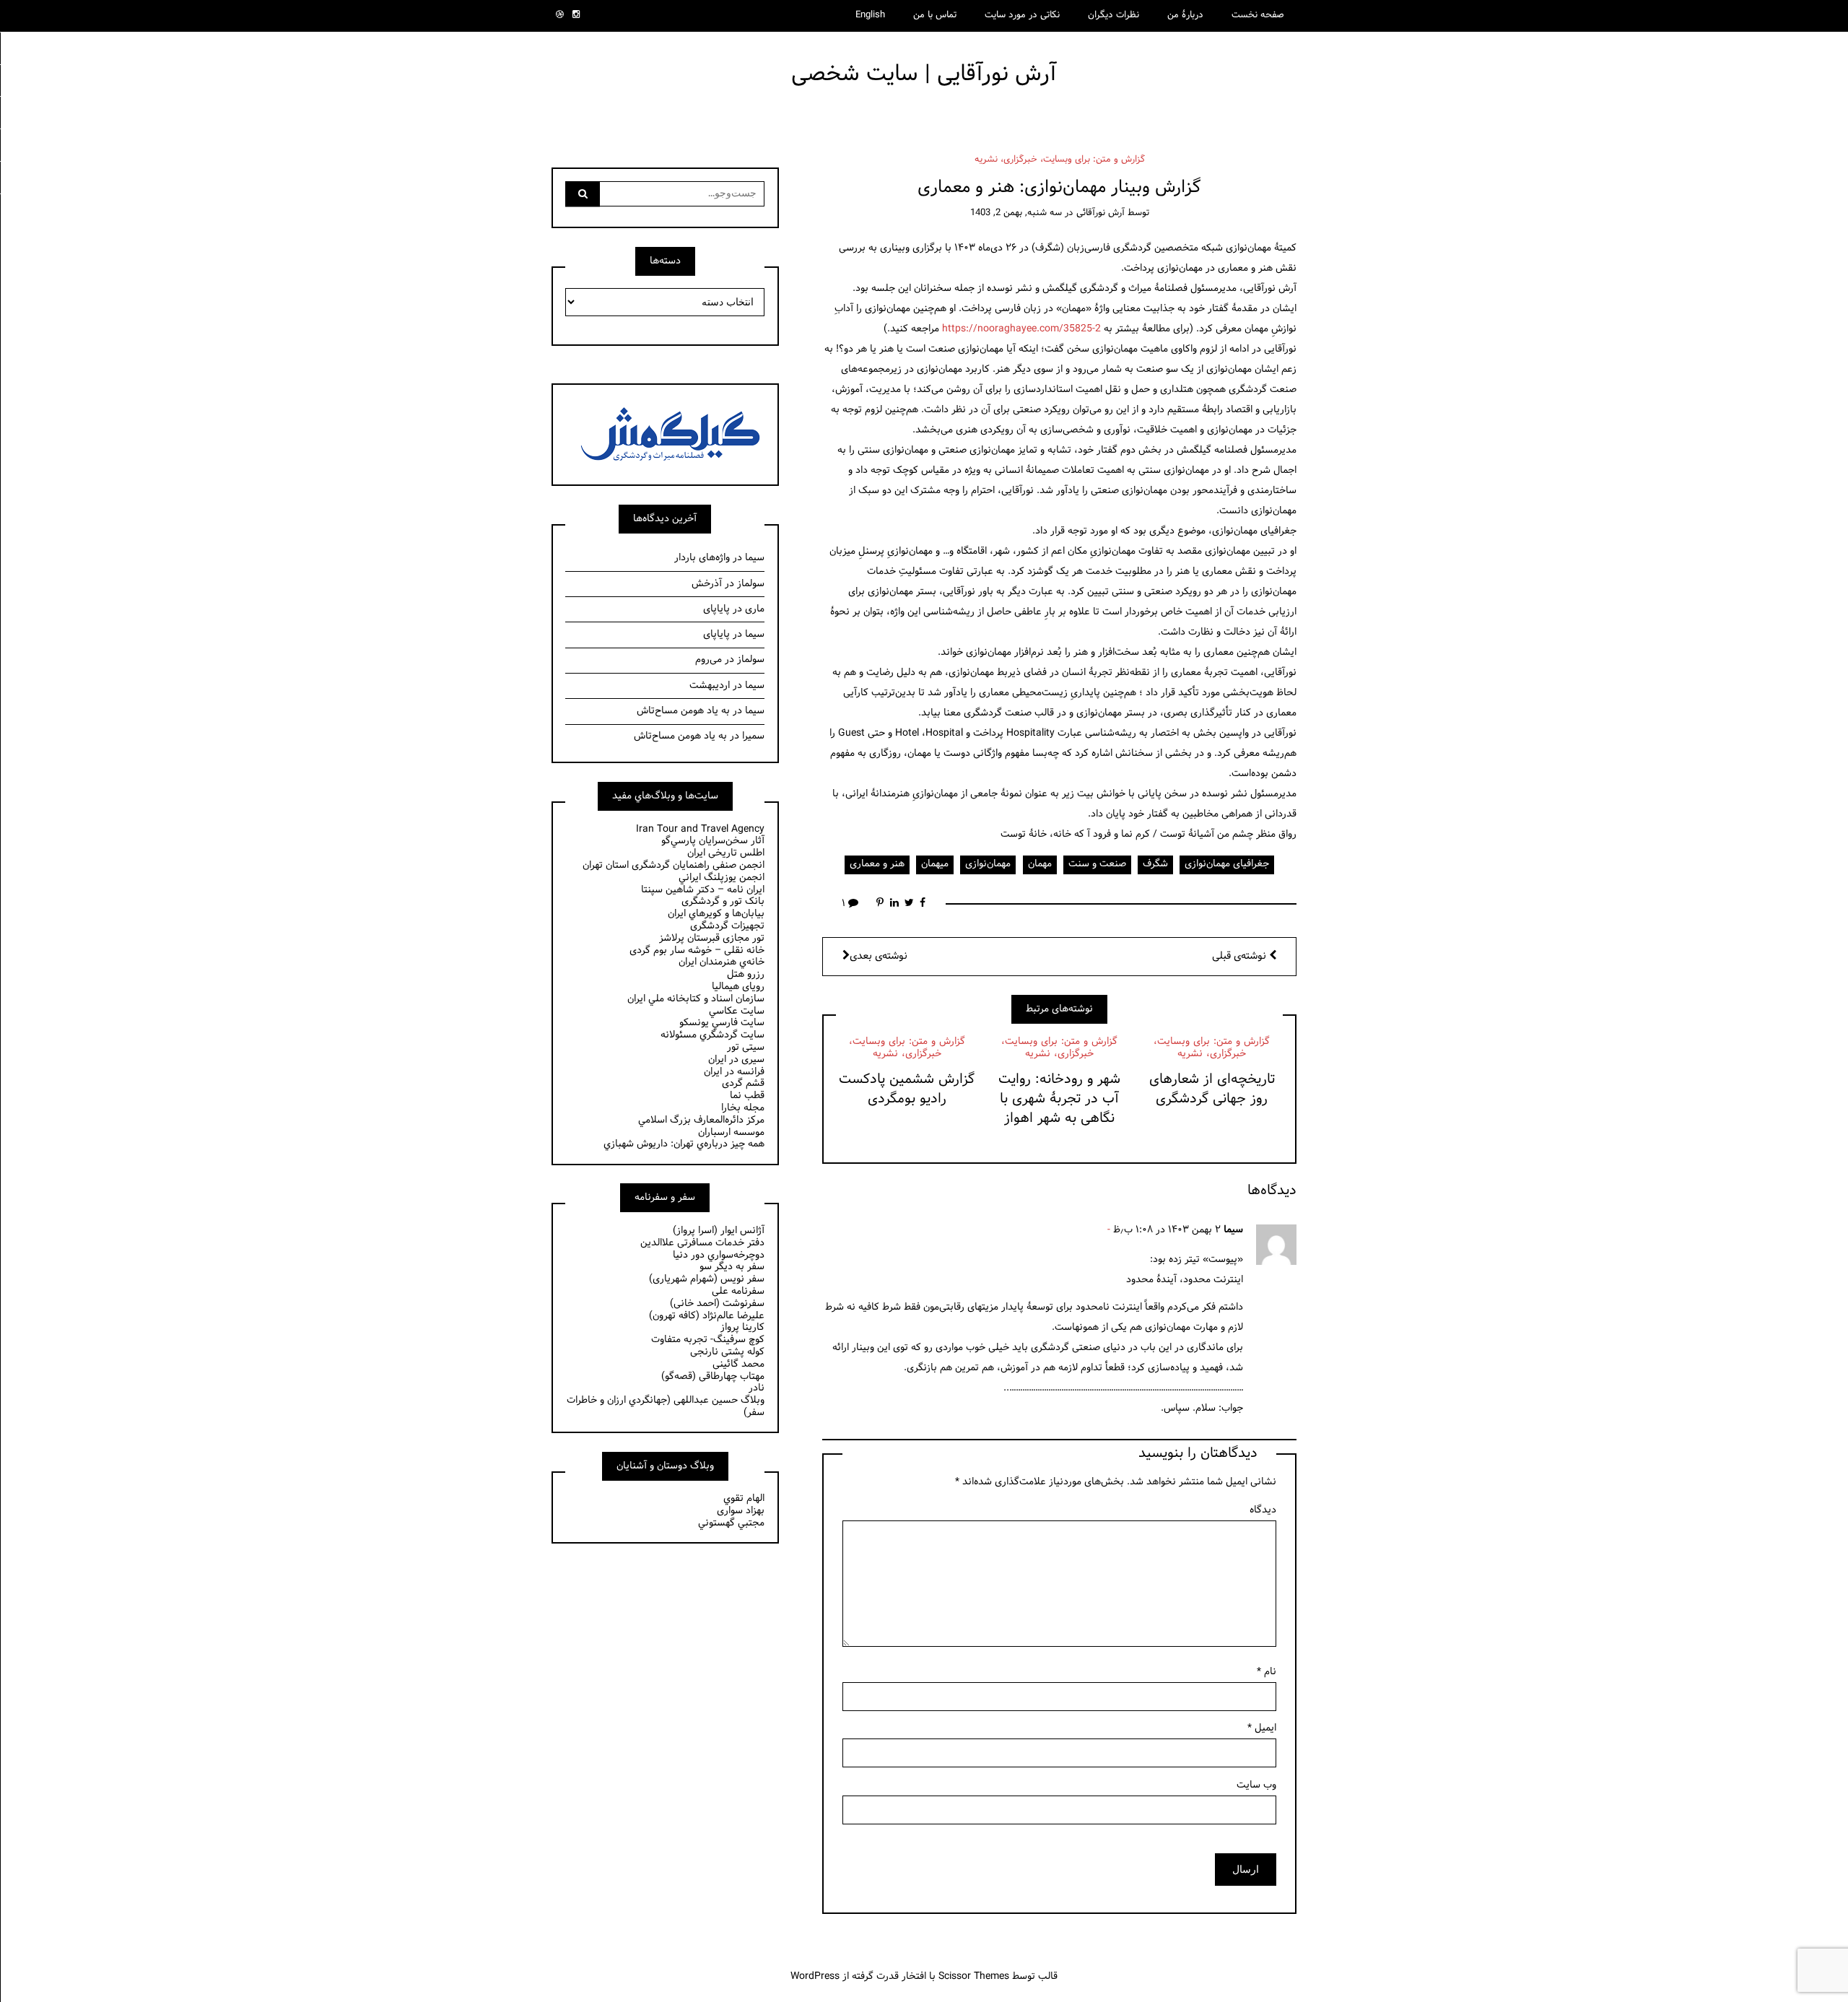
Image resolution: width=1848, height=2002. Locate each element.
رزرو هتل (746, 974)
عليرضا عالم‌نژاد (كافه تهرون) (707, 1316)
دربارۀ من (1185, 15)
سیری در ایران (736, 1059)
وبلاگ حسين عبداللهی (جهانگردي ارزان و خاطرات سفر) (666, 1406)
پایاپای (716, 609)
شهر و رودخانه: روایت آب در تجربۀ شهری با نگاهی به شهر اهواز (1059, 1099)
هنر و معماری (877, 864)
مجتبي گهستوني (731, 1523)
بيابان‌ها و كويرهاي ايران (716, 914)
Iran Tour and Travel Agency (700, 829)
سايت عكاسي (737, 1011)
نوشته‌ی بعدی (879, 956)
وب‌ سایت (1256, 1785)
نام (1267, 1672)
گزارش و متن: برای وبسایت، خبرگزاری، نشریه (1060, 160)
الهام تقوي (744, 1498)
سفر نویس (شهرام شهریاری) (707, 1279)
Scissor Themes (974, 1976)
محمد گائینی (738, 1364)
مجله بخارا (743, 1108)
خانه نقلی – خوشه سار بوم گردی (697, 950)
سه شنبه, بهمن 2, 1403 (1016, 213)
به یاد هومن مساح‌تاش (683, 711)
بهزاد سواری (741, 1511)
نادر (757, 1388)
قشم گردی (743, 1083)
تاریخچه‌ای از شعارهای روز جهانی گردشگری (1212, 1089)
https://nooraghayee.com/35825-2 (1021, 329)
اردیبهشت (710, 686)
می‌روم (709, 660)
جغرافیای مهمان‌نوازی (1227, 864)
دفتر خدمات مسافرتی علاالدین (702, 1243)
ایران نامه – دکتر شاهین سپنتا (703, 890)
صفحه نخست (1258, 15)
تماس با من (935, 15)
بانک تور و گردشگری (723, 901)
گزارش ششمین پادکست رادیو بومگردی (907, 1089)
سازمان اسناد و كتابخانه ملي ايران (696, 999)
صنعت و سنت (1097, 864)
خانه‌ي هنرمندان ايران (722, 962)
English (870, 15)
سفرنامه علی (738, 1291)
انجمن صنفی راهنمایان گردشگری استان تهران (674, 865)
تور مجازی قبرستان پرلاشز (712, 938)
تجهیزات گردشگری (727, 926)
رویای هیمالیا (738, 987)
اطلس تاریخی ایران (726, 853)
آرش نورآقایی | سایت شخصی (924, 74)
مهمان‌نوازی (988, 864)
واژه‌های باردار (702, 558)
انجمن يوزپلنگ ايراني (722, 878)
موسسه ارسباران (731, 1132)
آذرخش (707, 584)
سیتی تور (746, 1047)
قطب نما (747, 1096)
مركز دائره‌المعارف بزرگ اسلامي (701, 1120)
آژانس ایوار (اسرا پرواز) (719, 1231)
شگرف (1155, 864)
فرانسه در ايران (734, 1072)
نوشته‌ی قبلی (1241, 956)
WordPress (815, 1976)
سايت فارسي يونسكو (722, 1023)
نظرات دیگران (1113, 15)
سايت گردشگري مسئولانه (712, 1035)
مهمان (1040, 864)
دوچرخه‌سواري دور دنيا (719, 1255)
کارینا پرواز (742, 1327)
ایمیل (1262, 1728)
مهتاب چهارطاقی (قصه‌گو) (713, 1376)
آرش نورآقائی (1100, 213)
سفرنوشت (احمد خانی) (717, 1304)
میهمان (935, 864)
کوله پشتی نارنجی (727, 1352)
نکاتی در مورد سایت (1022, 15)
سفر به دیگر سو (732, 1267)
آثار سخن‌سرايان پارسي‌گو (713, 841)
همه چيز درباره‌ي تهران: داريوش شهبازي (684, 1144)
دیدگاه (1263, 1510)
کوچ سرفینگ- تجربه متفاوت (708, 1340)
